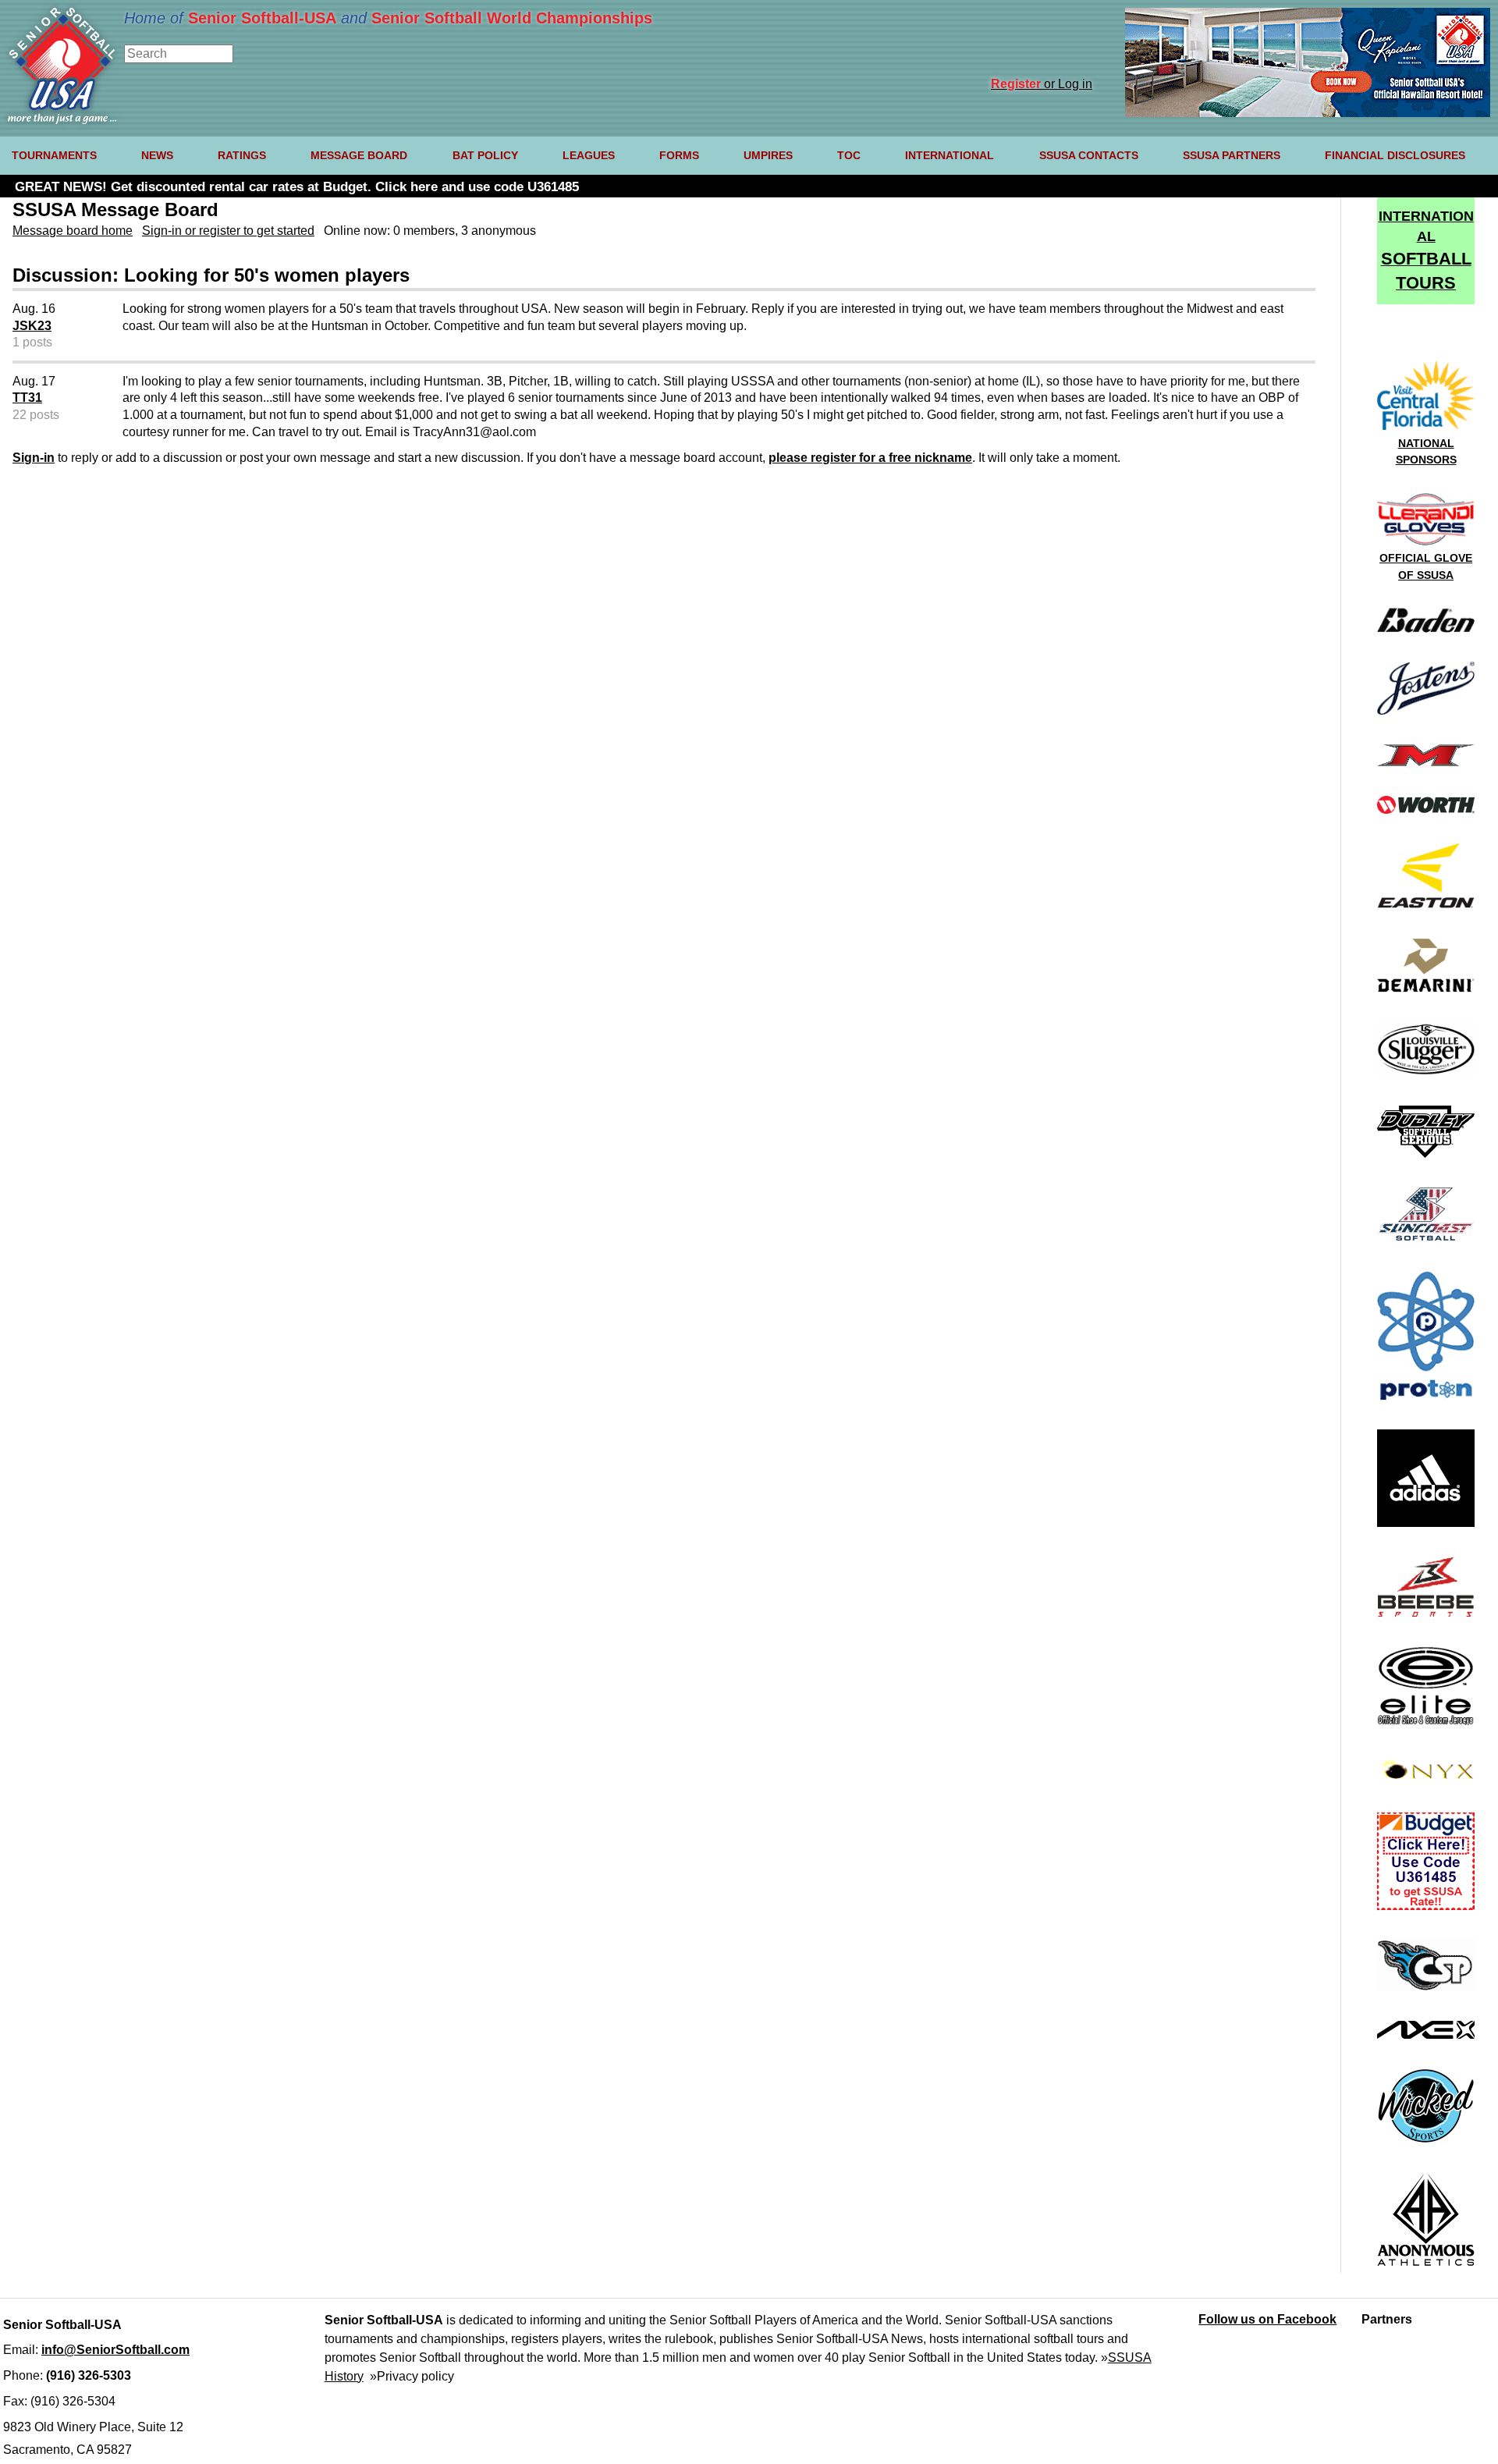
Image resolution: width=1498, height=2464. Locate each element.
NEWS (157, 155)
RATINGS (242, 155)
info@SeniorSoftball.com (115, 2350)
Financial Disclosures (1395, 155)
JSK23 (32, 326)
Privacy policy (415, 2376)
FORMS (679, 155)
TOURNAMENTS (54, 155)
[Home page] (62, 120)
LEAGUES (589, 155)
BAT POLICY (485, 155)
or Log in (1042, 84)
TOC (849, 155)
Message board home (73, 231)
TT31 (27, 398)
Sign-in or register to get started (228, 231)
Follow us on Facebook (1267, 2319)
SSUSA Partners (1232, 155)
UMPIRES (768, 155)
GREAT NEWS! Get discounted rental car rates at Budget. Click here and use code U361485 (297, 187)
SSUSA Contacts (1089, 155)
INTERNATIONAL (950, 155)
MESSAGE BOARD (359, 155)
